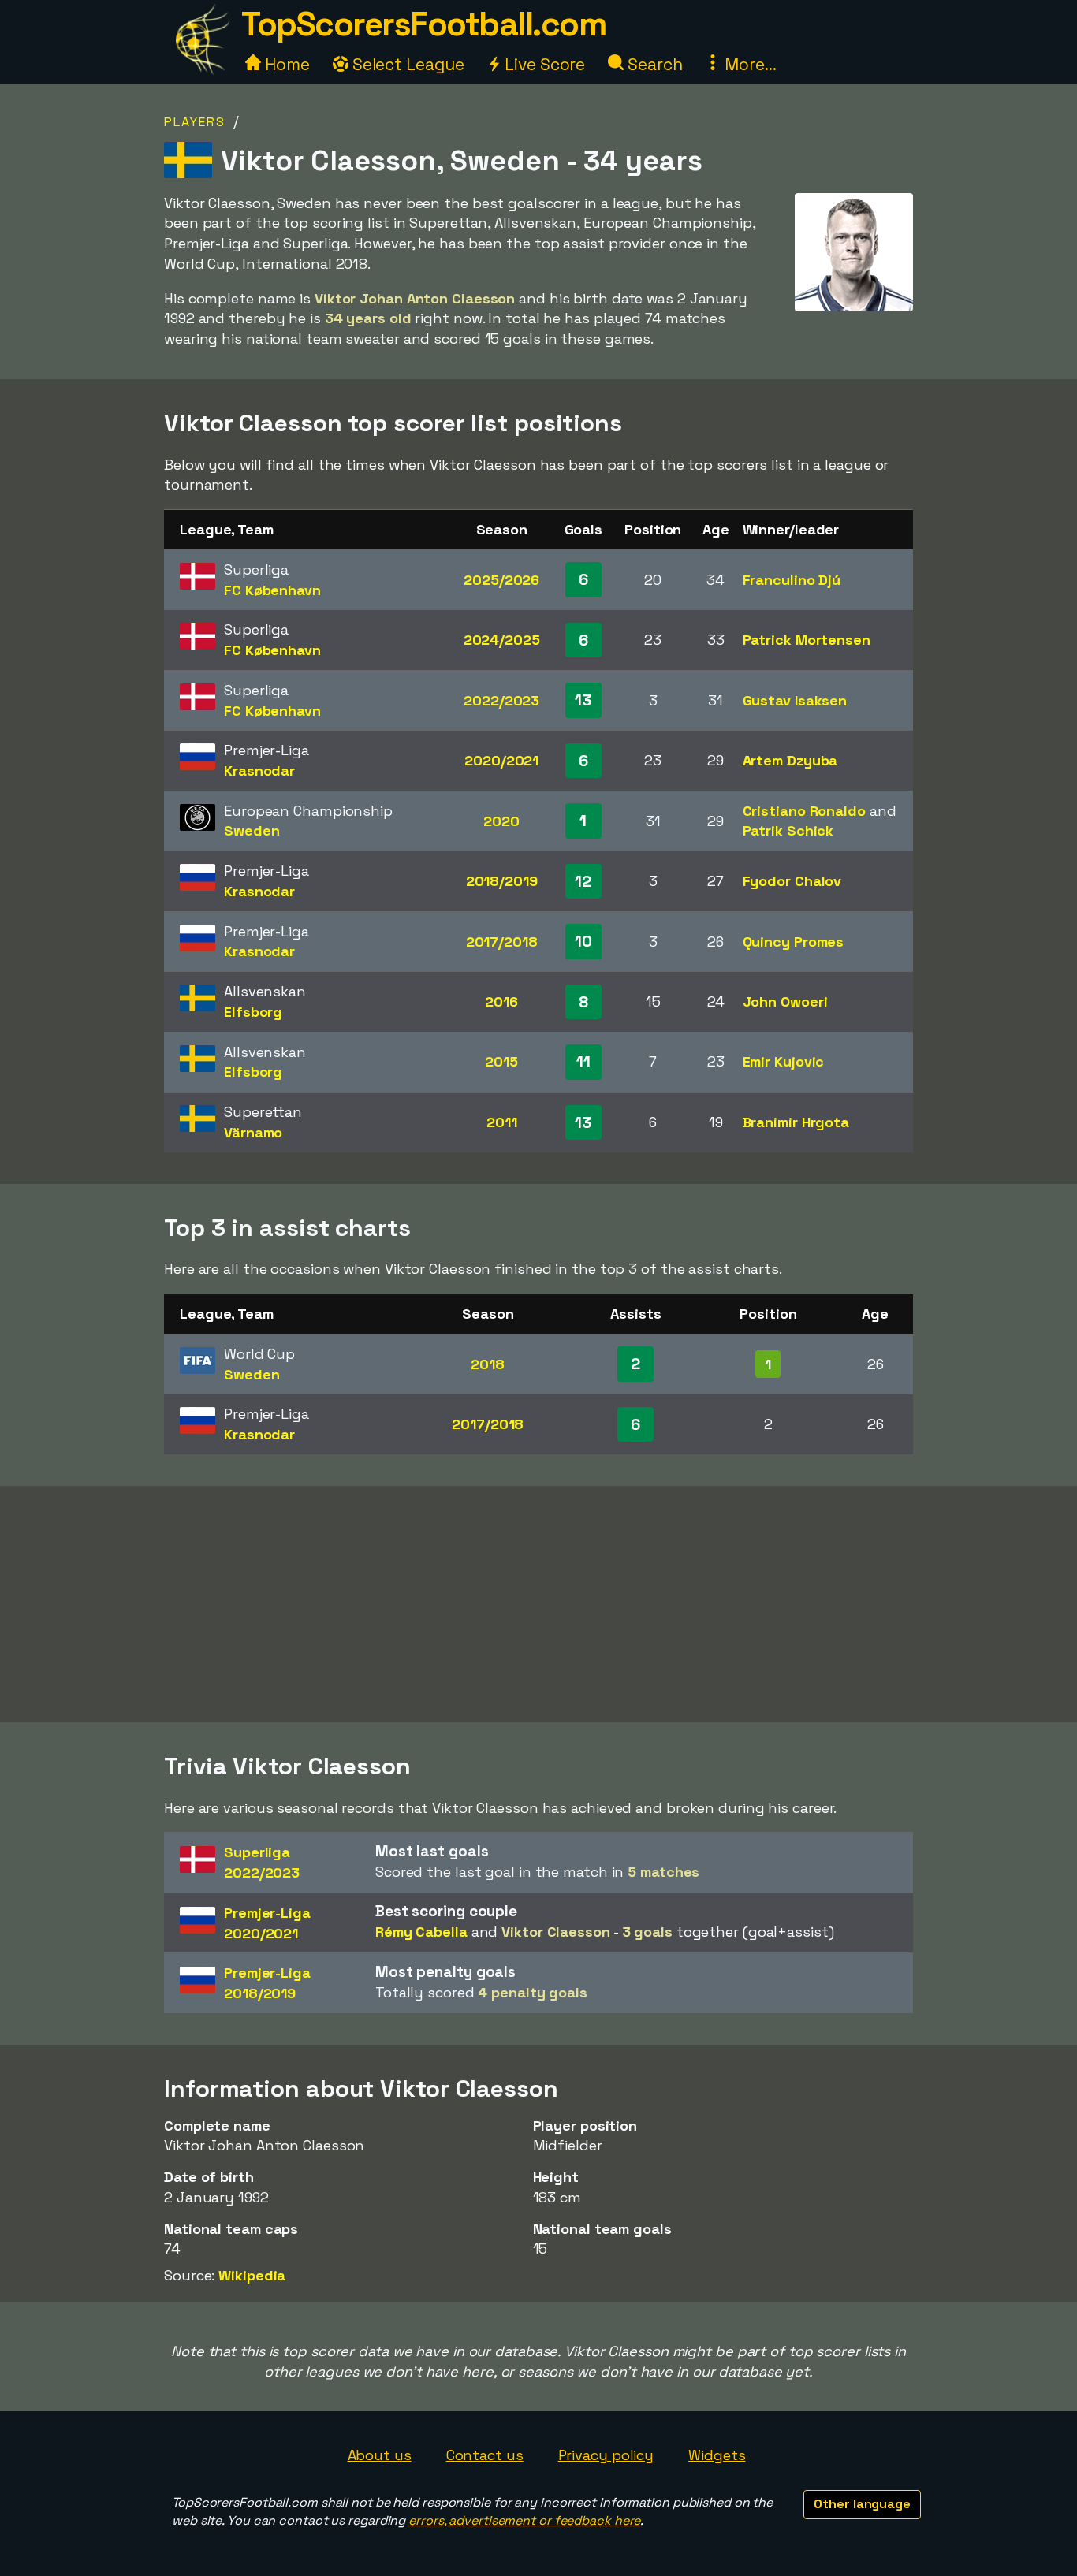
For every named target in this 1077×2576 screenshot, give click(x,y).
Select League (406, 64)
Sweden (252, 830)
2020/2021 (501, 760)
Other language (862, 2504)
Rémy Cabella (421, 1932)
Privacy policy (606, 2455)
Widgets (717, 2455)
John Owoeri (785, 1001)
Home (285, 64)
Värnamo (253, 1132)
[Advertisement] (538, 1604)
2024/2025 (502, 640)
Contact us (485, 2455)
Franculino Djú (792, 580)
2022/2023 (501, 700)
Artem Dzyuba (790, 760)
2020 (501, 821)
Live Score (543, 64)
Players (195, 122)
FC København (272, 590)
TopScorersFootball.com (423, 24)
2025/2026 (501, 580)
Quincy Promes (794, 942)
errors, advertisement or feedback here (524, 2520)
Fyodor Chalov (792, 881)
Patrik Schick (788, 830)
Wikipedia (252, 2275)
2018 (488, 1364)
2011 (502, 1122)
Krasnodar (259, 771)
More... (748, 64)
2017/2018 (502, 942)
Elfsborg (253, 1012)
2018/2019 (502, 881)
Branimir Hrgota (796, 1122)
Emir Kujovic (784, 1061)
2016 (501, 1001)
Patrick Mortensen (807, 640)
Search (653, 64)
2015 (501, 1061)
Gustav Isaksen (795, 700)
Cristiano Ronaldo (804, 811)
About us (380, 2455)
